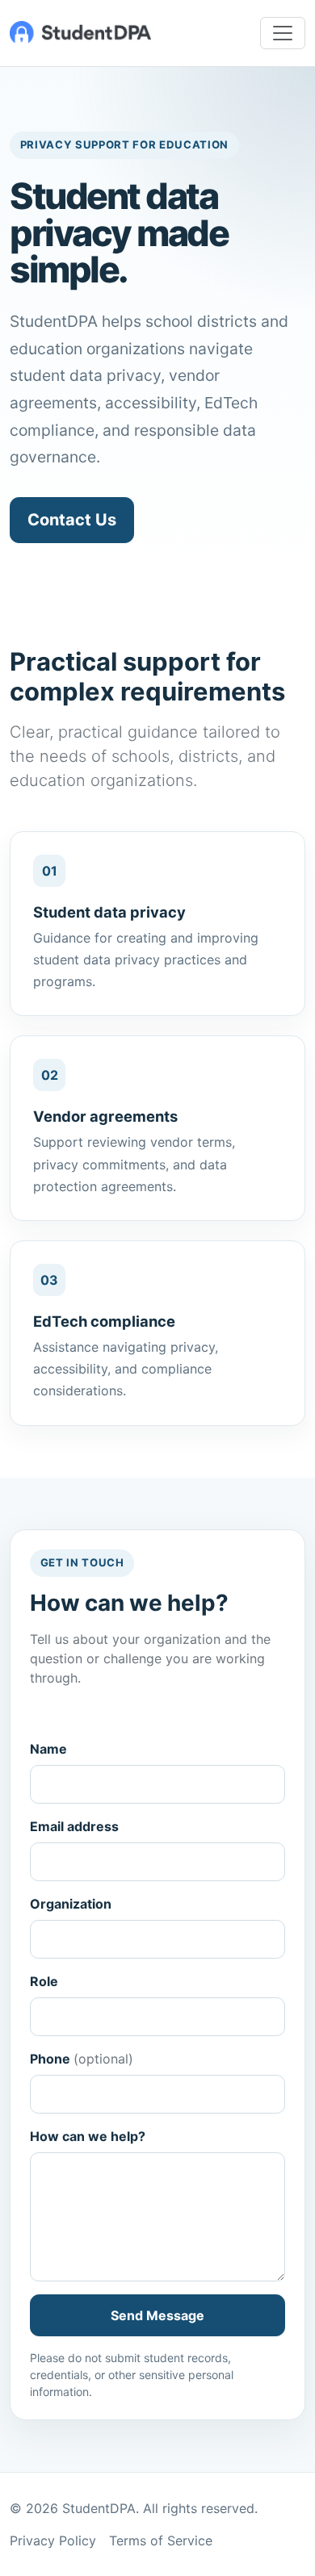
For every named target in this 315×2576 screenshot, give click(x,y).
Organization (71, 1904)
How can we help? (88, 2136)
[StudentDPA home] (80, 33)
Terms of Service (161, 2540)
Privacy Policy (53, 2540)
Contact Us (72, 520)
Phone (82, 2059)
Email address (74, 1826)
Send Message (157, 2315)
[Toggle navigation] (283, 33)
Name (48, 1749)
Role (44, 1981)
